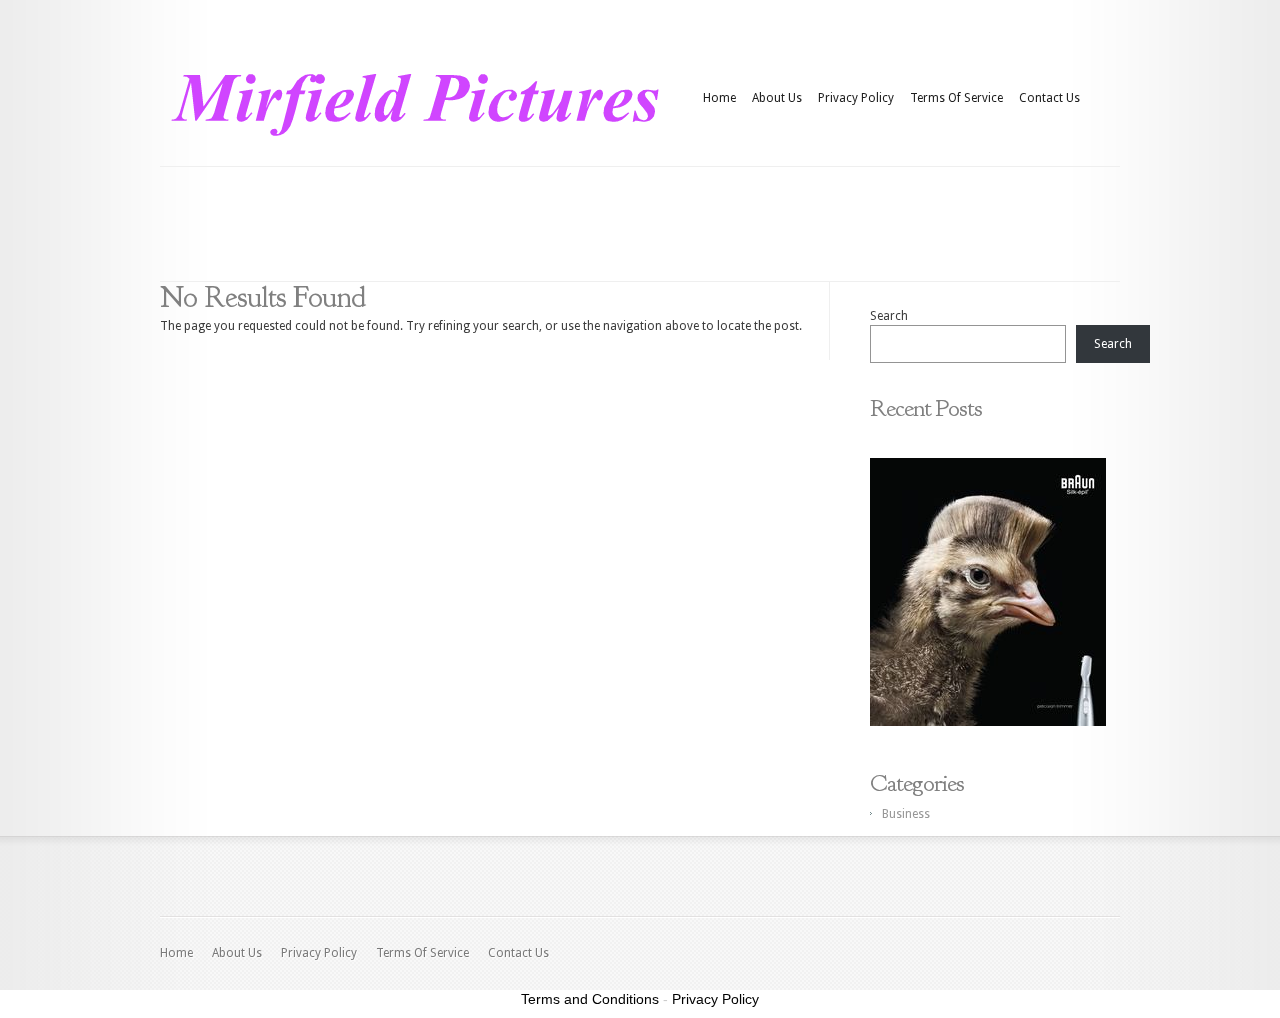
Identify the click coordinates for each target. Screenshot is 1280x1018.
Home (719, 98)
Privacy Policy (856, 98)
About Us (777, 98)
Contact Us (1049, 98)
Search (889, 316)
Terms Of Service (956, 98)
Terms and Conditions (590, 999)
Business (906, 814)
